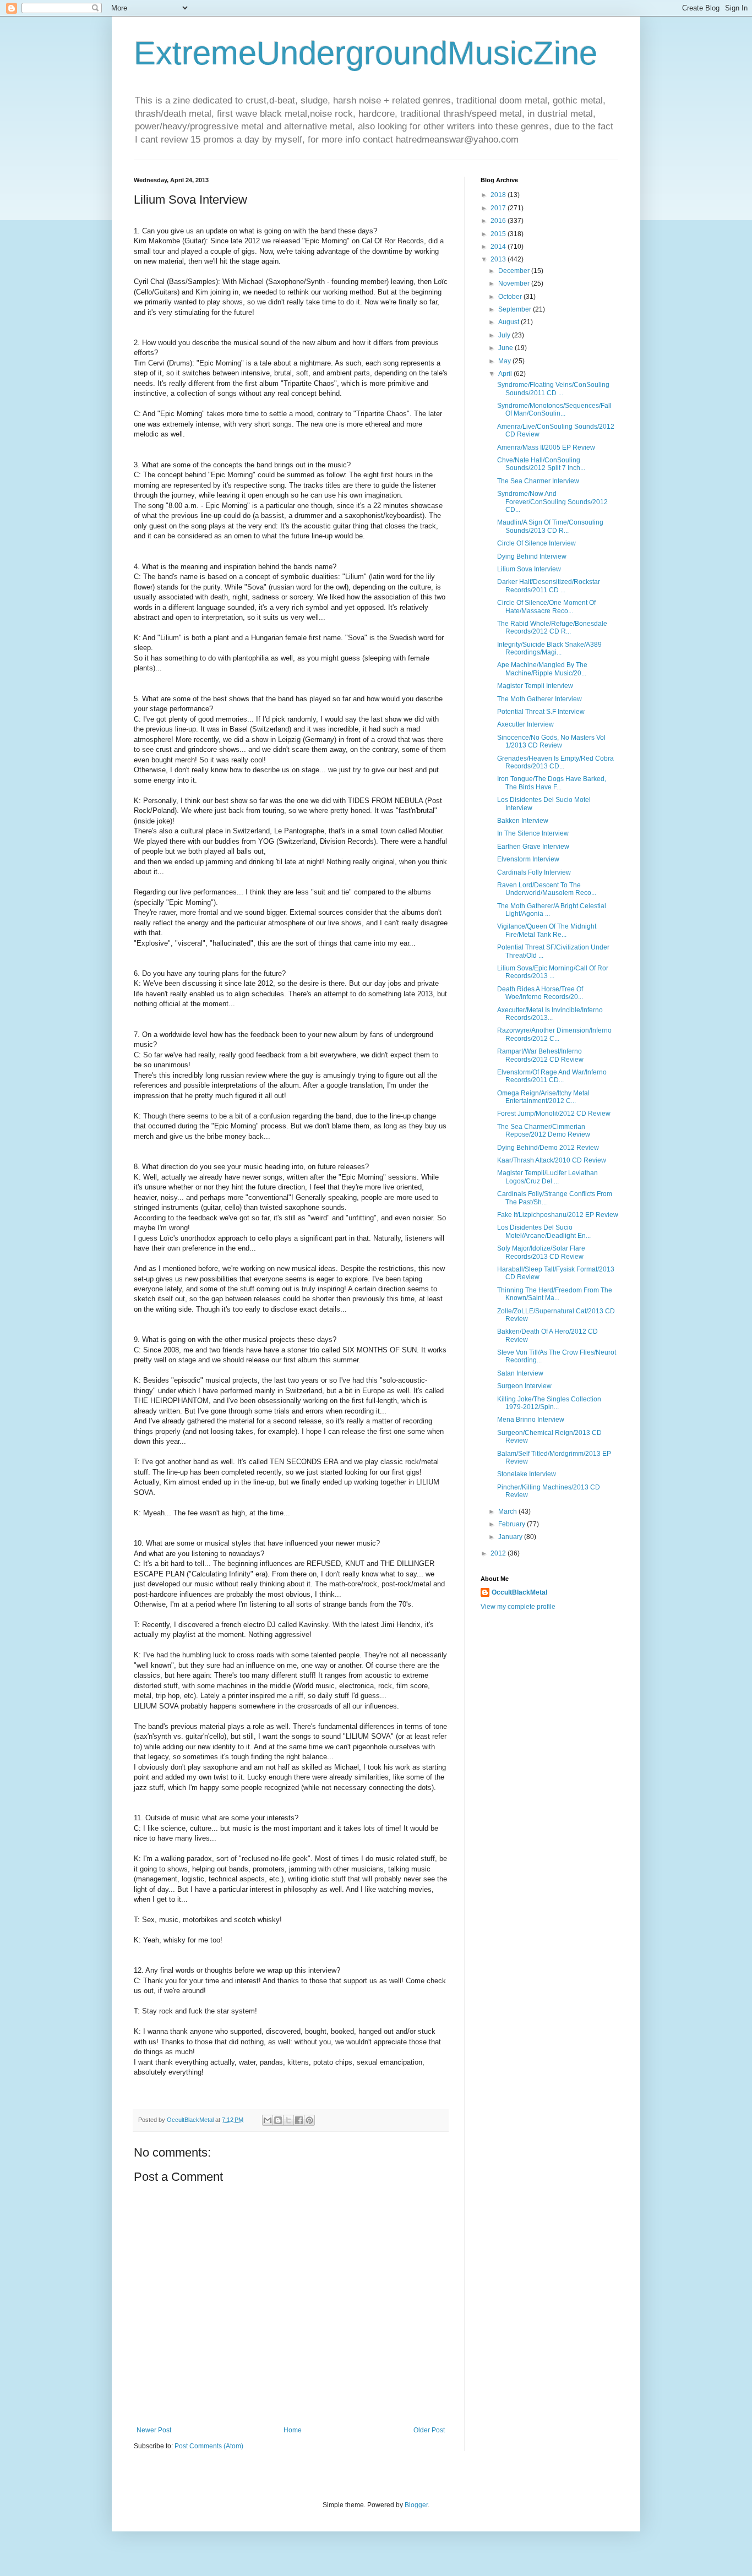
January (511, 1537)
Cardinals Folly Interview (534, 872)
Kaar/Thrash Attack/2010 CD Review (552, 1160)
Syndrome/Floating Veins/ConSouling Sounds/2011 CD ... (553, 389)
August (509, 322)
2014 (499, 247)
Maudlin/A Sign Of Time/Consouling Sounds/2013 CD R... (550, 526)
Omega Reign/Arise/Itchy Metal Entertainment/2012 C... (543, 1097)
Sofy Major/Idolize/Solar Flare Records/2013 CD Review (541, 1252)
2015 (499, 234)
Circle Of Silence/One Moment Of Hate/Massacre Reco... (546, 607)
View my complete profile (518, 1607)
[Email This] (268, 2120)
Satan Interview (520, 1373)
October (511, 297)
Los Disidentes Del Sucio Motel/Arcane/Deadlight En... (544, 1231)
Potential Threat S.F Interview (541, 712)
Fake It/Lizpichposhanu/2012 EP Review (558, 1215)
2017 (499, 208)
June (506, 348)
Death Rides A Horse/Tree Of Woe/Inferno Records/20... (540, 993)
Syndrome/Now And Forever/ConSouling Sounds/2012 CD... (552, 502)
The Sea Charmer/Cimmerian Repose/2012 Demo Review (544, 1131)
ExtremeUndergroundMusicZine (366, 53)
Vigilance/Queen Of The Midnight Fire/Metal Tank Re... (547, 930)
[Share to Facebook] (299, 2120)
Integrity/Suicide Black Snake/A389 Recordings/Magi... (549, 648)
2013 (499, 259)
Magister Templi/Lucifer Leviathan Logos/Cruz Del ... (547, 1177)
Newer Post (154, 2430)
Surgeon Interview (524, 1386)
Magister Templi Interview (535, 686)
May (505, 361)
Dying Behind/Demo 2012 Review (548, 1148)
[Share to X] (288, 2120)
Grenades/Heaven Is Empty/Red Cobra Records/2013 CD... (555, 762)
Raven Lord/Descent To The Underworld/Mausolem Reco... (547, 889)
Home (293, 2430)
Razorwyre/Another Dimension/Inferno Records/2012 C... (554, 1034)
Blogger (416, 2505)
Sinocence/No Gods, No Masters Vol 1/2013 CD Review (551, 741)
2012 (499, 1553)
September (516, 309)
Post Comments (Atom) (209, 2446)
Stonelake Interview (527, 1474)
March (508, 1511)
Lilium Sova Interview (529, 569)
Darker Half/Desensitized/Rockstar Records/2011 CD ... (549, 586)
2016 (499, 221)
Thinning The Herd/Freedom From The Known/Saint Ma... (555, 1294)
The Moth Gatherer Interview (540, 699)
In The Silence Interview (533, 833)
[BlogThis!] (278, 2120)
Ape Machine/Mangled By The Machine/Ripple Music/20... (542, 669)
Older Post (429, 2430)
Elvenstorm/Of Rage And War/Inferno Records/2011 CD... (552, 1076)
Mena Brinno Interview (531, 1420)
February (513, 1524)
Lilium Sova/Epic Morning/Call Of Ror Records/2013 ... (553, 972)
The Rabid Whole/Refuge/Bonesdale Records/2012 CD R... (552, 627)
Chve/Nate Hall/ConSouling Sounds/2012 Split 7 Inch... (541, 464)
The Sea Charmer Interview (538, 481)
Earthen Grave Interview (533, 847)
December (515, 271)
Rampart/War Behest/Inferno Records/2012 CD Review (540, 1055)
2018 (499, 195)
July (505, 335)
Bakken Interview (523, 821)
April (506, 374)
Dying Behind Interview (532, 556)
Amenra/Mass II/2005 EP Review (546, 447)
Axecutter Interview (525, 724)
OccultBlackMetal (519, 1592)
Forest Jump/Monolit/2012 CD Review (554, 1114)
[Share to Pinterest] (309, 2120)
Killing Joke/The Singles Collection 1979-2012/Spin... (549, 1403)
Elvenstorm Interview (528, 859)
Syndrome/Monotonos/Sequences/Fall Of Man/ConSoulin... (554, 410)
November (515, 283)
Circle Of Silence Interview (536, 543)
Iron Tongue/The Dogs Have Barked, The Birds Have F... (552, 783)
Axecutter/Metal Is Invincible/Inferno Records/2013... (550, 1014)
